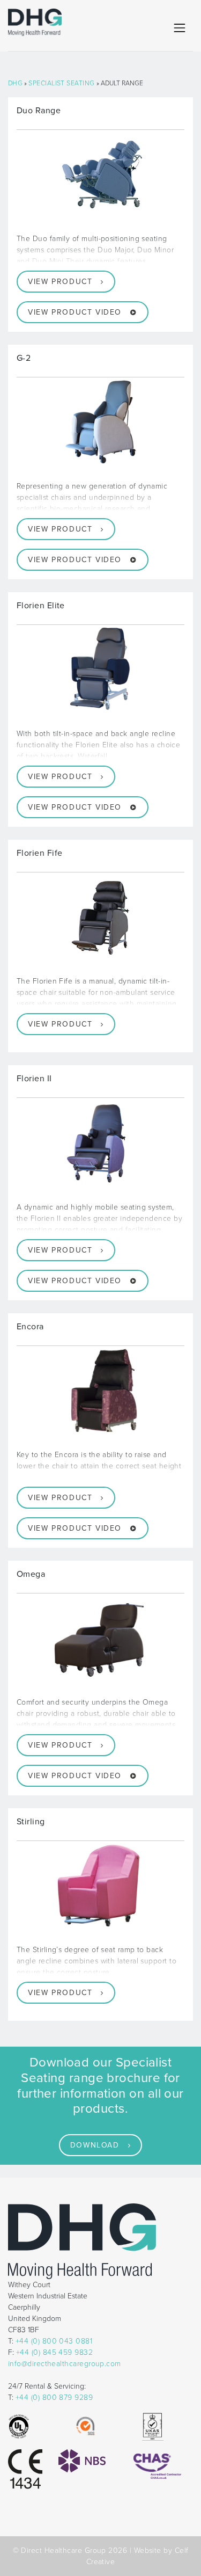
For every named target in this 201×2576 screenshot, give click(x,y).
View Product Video (75, 312)
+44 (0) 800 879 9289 (54, 2397)
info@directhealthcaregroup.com (65, 2364)
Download (95, 2145)
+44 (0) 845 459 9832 (54, 2352)
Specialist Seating (61, 83)
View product (60, 282)
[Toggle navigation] (180, 28)
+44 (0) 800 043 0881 (54, 2341)
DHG (15, 83)
